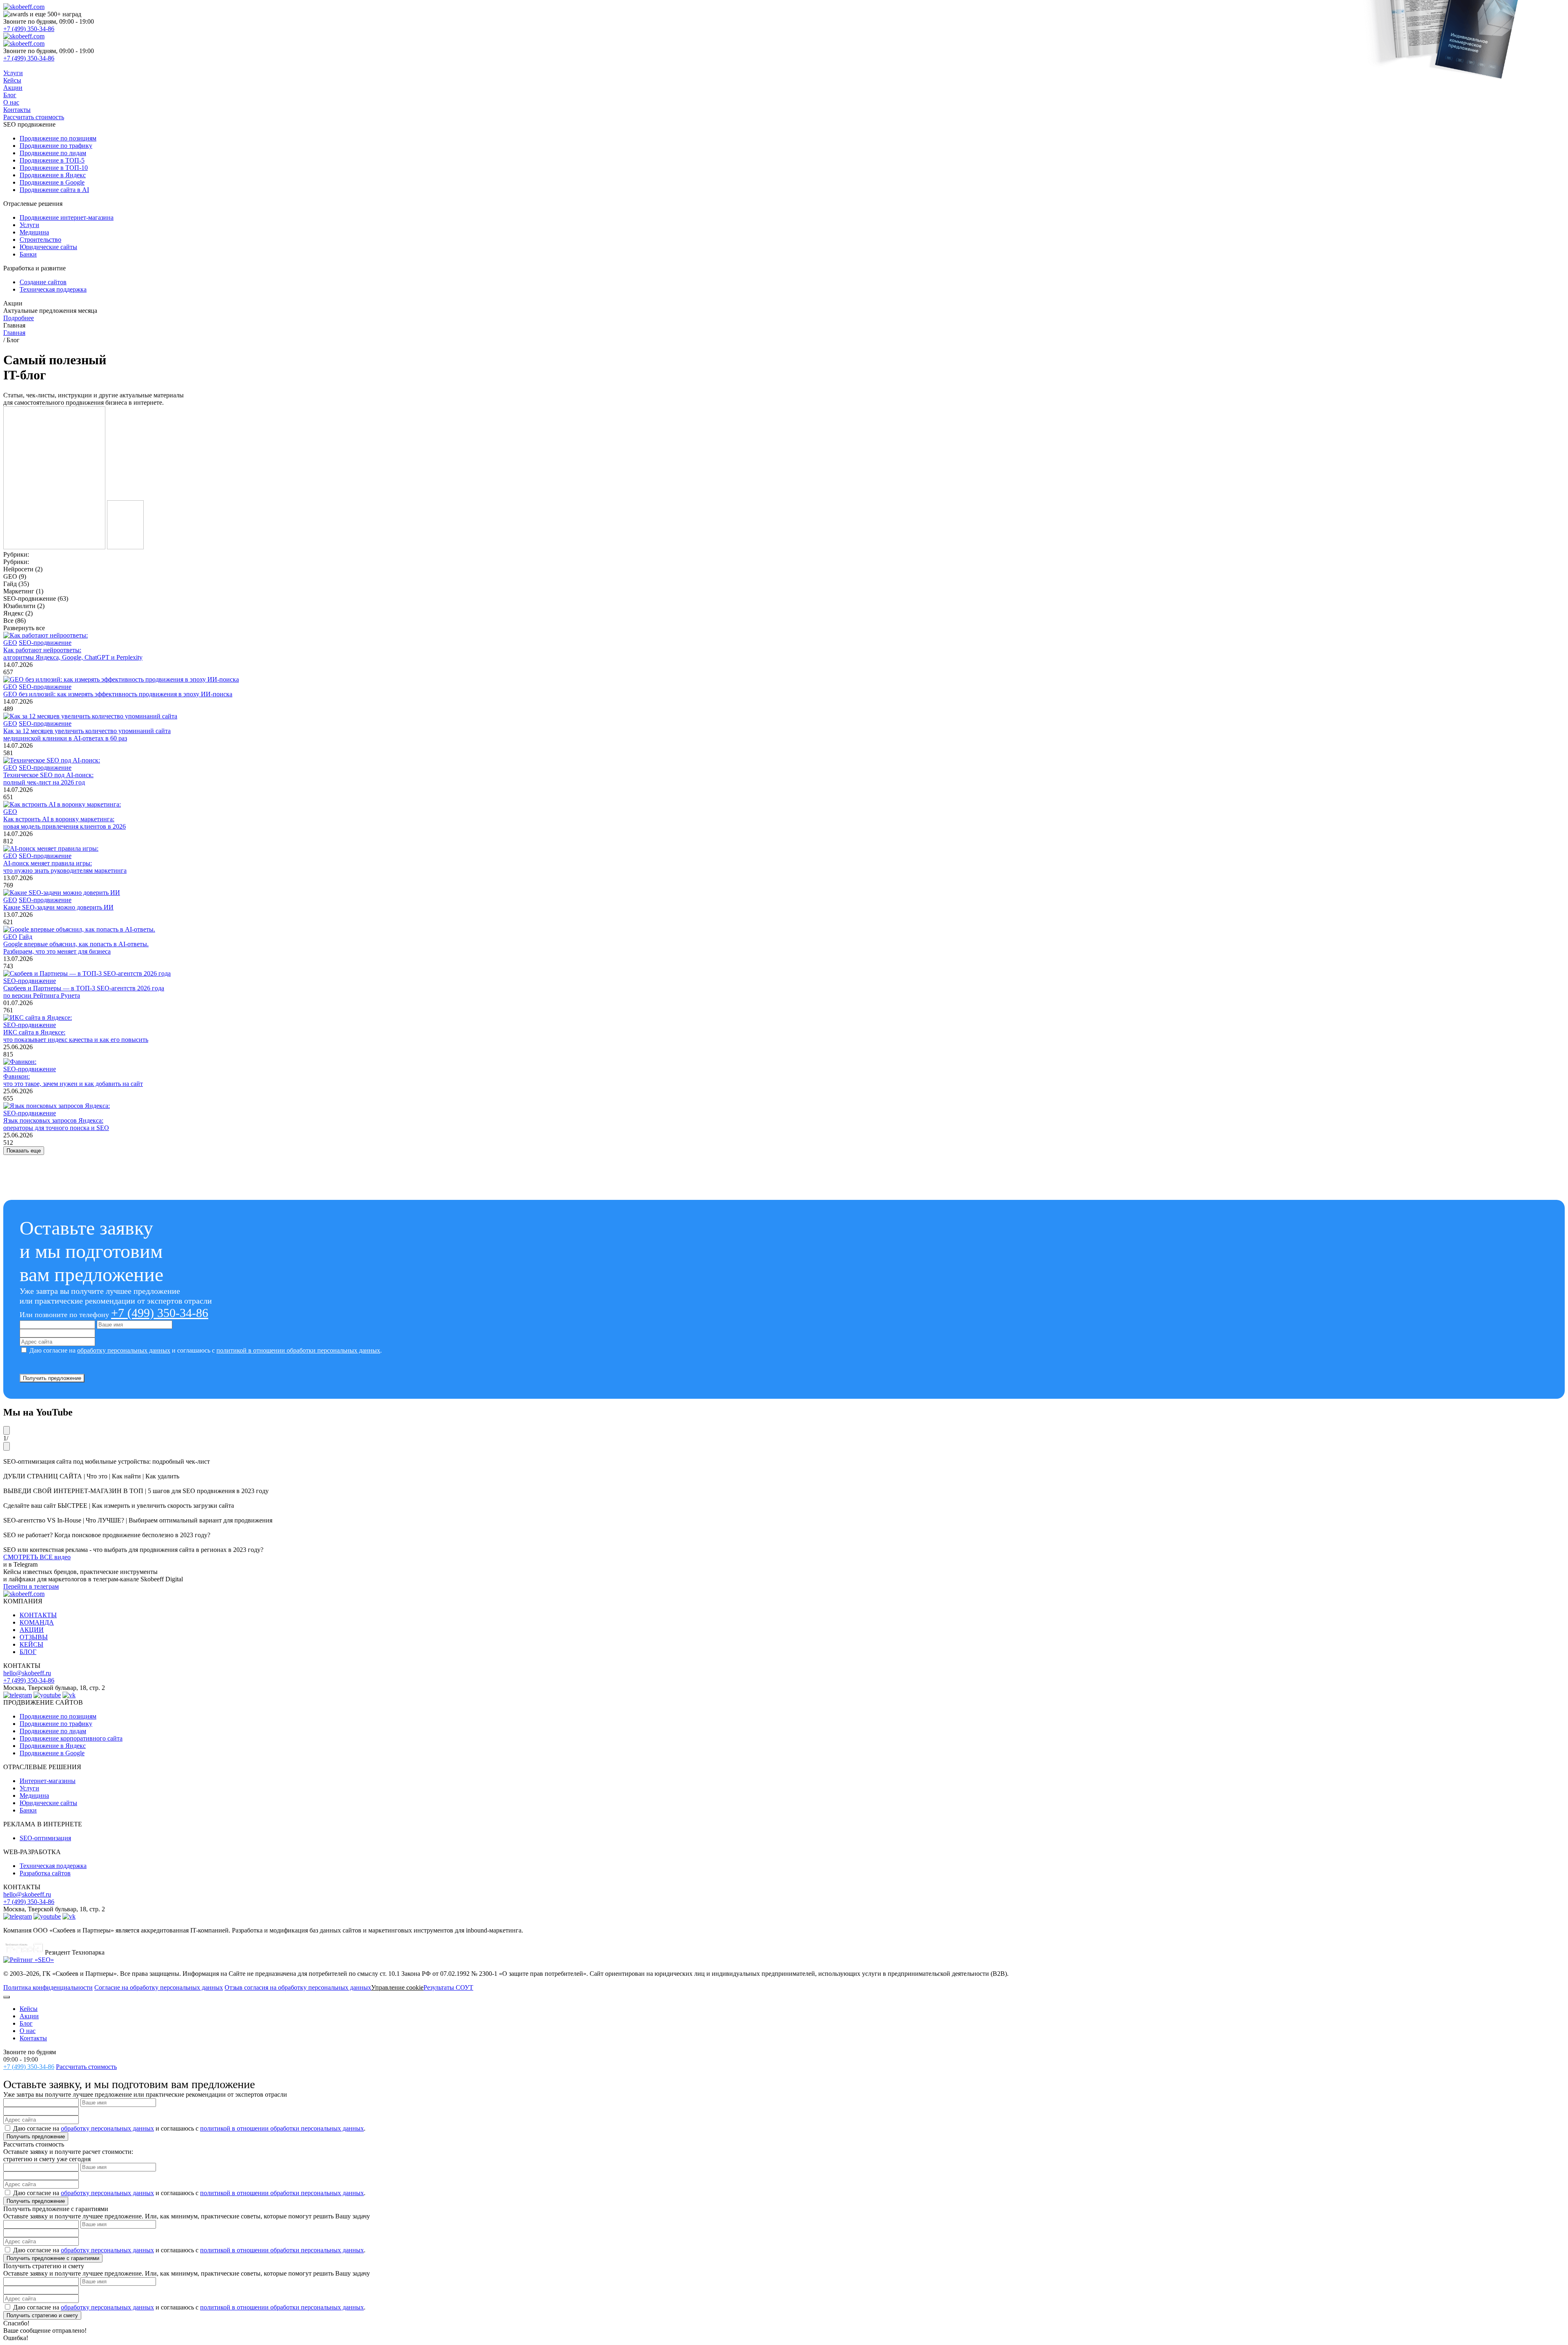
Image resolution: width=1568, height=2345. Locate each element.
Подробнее (19, 318)
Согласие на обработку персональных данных (159, 1987)
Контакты (17, 110)
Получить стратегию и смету (42, 2315)
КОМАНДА (37, 1622)
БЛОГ (28, 1652)
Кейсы (12, 80)
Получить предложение (52, 1378)
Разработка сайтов (45, 1873)
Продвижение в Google (52, 1753)
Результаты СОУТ (448, 1987)
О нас (11, 102)
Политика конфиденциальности (48, 1987)
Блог (10, 95)
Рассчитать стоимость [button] (34, 117)
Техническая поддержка (53, 1866)
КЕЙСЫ (31, 1644)
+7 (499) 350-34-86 (29, 29)
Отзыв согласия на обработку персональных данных (298, 1987)
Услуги (13, 73)
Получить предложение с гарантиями (53, 2258)
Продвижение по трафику (56, 1724)
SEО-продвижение (45, 643)
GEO (10, 643)
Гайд (26, 937)
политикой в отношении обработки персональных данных (298, 1350)
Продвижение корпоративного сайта (71, 1738)
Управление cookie (397, 1987)
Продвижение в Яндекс (53, 1746)
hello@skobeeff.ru (27, 1673)
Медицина (34, 1796)
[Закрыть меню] (7, 1997)
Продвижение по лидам (53, 1731)
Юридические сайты (48, 1803)
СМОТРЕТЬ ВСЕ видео (37, 1557)
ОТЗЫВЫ (34, 1637)
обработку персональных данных (124, 1350)
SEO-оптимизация (45, 1838)
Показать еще (24, 1151)
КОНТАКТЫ (38, 1615)
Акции (13, 88)
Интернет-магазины (48, 1781)
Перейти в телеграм (31, 1586)
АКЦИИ (32, 1630)
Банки (28, 1810)
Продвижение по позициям (58, 1716)
